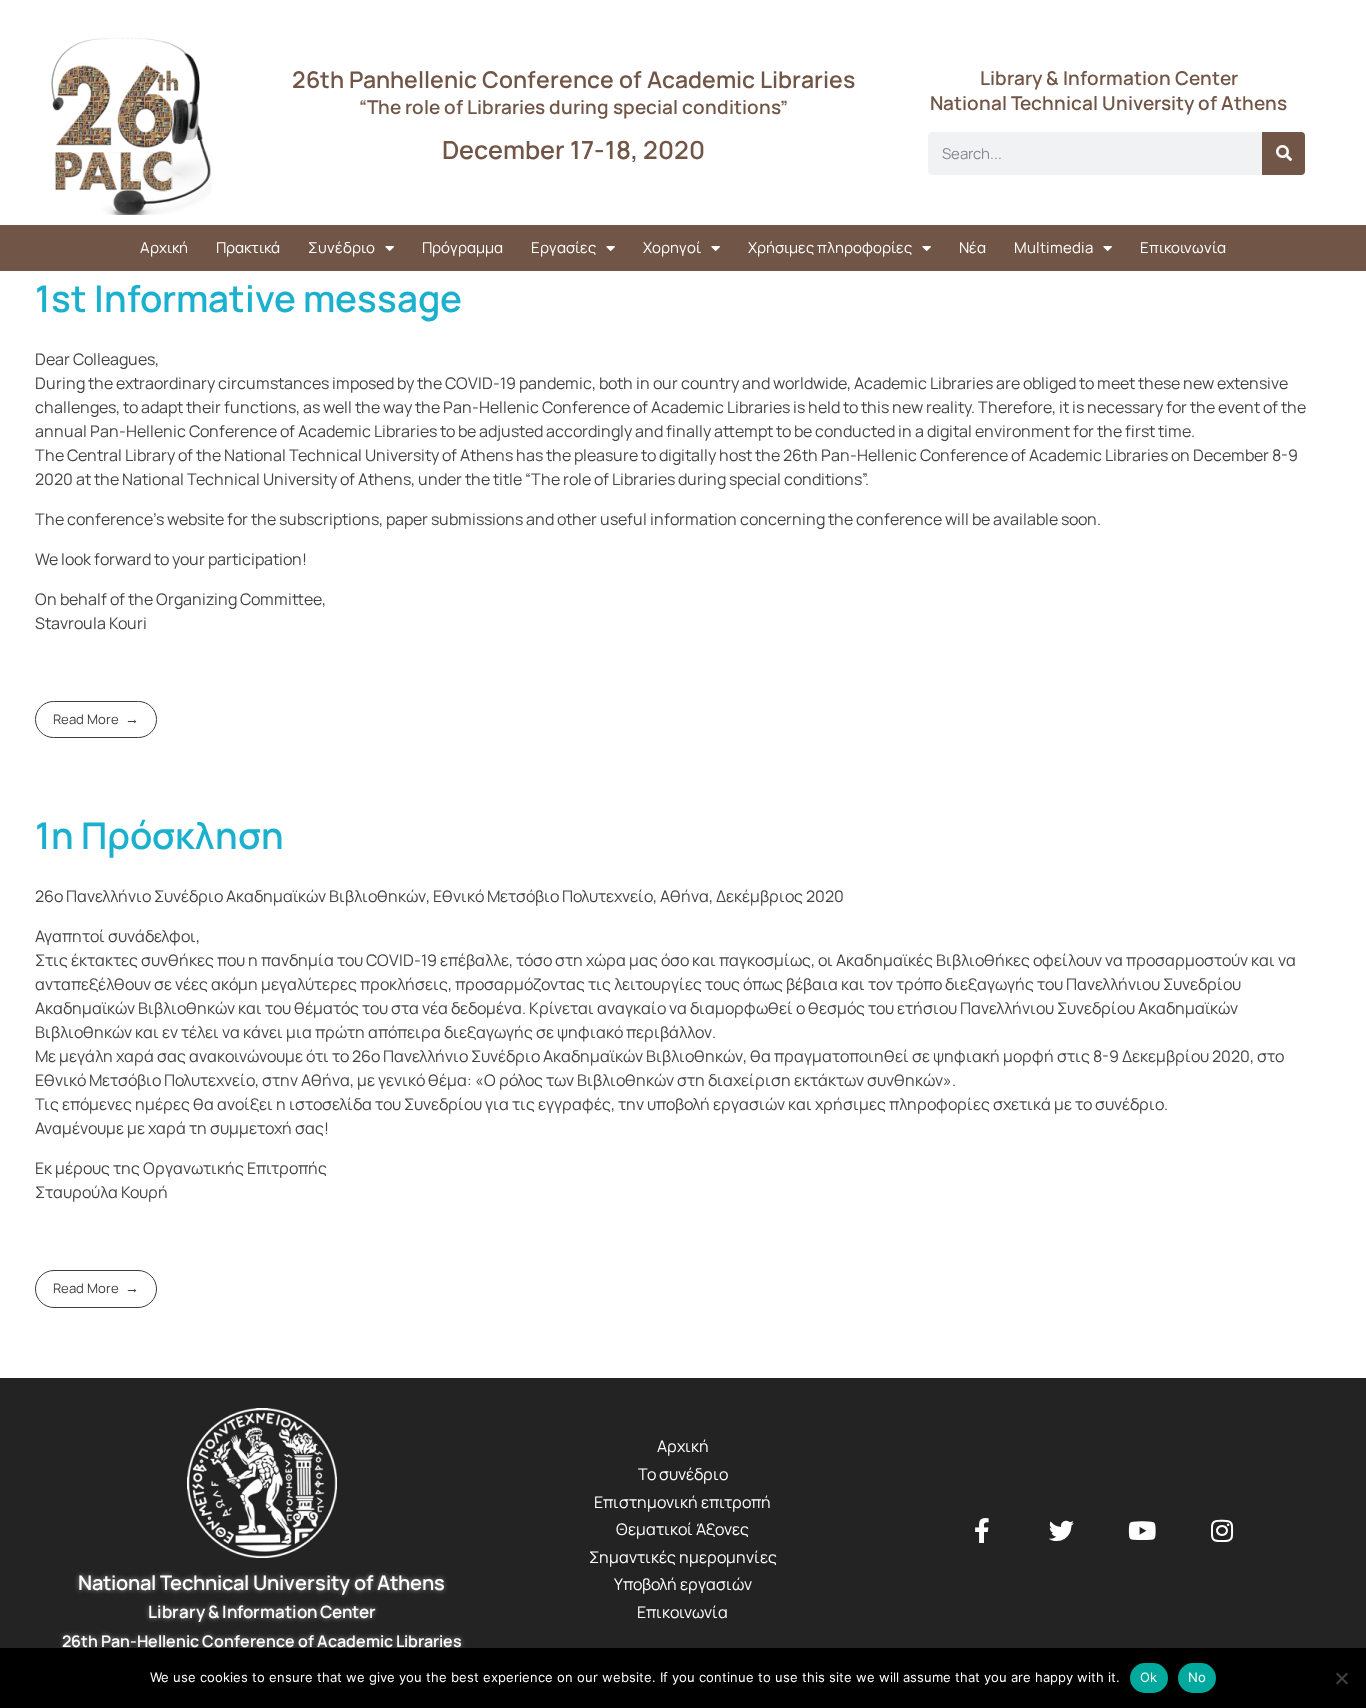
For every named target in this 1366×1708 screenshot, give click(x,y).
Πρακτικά (248, 247)
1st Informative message (248, 298)
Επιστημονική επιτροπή (682, 1502)
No (1197, 1677)
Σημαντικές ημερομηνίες (683, 1557)
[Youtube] (1142, 1530)
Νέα (972, 247)
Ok (1149, 1677)
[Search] (1283, 153)
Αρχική (164, 247)
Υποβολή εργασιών (683, 1584)
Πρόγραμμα (462, 247)
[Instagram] (1222, 1530)
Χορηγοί (672, 247)
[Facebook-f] (982, 1530)
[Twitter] (1062, 1530)
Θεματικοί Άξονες (682, 1529)
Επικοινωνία (1183, 247)
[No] (1341, 1678)
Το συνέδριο (683, 1474)
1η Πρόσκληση (159, 835)
